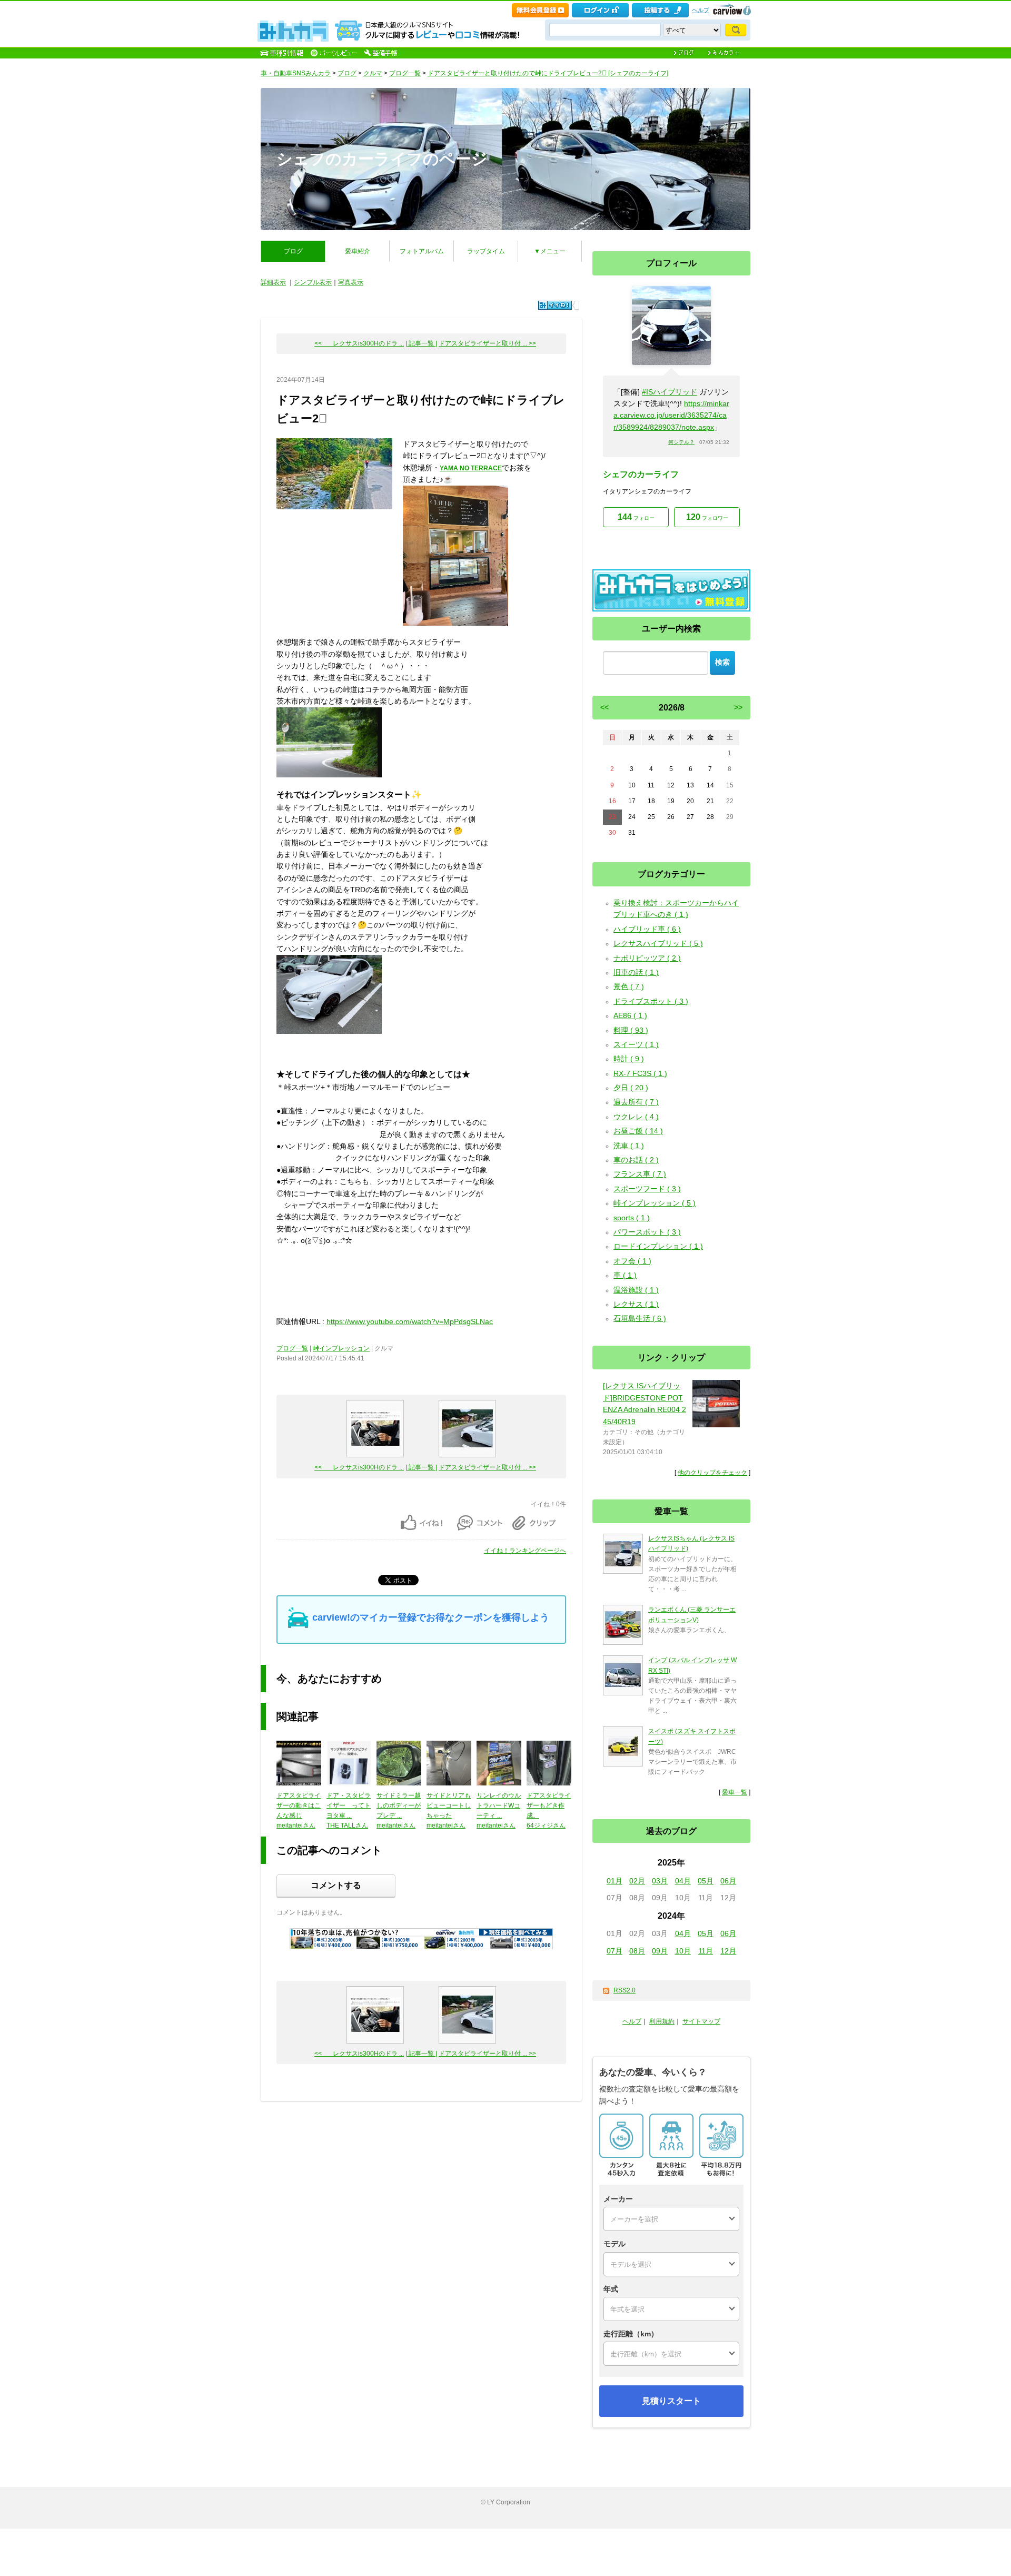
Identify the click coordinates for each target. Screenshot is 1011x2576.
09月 (660, 1951)
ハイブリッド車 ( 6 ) (647, 929)
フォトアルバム (422, 251)
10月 (683, 1951)
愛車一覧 (735, 1792)
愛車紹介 (358, 251)
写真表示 (351, 282)
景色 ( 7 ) (629, 986)
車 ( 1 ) (625, 1275)
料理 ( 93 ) (631, 1030)
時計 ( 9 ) (629, 1059)
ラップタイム (486, 251)
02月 (637, 1881)
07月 (614, 1951)
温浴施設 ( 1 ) (636, 1290)
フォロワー (707, 517)
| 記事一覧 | (421, 343)
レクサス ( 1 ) (636, 1304)
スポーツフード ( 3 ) (647, 1189)
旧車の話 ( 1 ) (636, 972)
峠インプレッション (341, 1348)
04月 (683, 1881)
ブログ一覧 (405, 73)
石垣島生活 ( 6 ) (640, 1318)
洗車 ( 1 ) (629, 1146)
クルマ (373, 73)
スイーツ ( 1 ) (636, 1044)
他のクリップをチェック (712, 1473)
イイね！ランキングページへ (525, 1551)
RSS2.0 (625, 1990)
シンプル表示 (313, 282)
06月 (728, 1881)
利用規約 (662, 2021)
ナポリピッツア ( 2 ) (647, 958)
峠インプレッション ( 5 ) (655, 1203)
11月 (706, 1951)
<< (604, 707)
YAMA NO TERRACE (471, 468)
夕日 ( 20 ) (631, 1088)
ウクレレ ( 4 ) (636, 1117)
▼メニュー (550, 251)
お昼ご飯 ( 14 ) (638, 1131)
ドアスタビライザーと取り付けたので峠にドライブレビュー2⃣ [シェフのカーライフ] (548, 73)
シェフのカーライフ (641, 474)
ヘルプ (701, 10)
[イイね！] (555, 305)
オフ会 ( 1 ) (632, 1261)
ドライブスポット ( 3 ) (651, 1001)
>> (738, 707)
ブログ (347, 73)
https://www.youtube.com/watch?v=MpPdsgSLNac (410, 1321)
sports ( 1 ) (632, 1218)
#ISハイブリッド (670, 392)
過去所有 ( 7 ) (636, 1102)
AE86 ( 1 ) (630, 1015)
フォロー (636, 517)
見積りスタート (671, 2401)
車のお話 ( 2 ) (636, 1160)
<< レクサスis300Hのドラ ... (359, 343)
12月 (728, 1951)
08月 (637, 1951)
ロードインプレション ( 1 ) (658, 1246)
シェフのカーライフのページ (382, 159)
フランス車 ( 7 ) (640, 1174)
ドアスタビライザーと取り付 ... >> (487, 343)
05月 (706, 1881)
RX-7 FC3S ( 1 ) (640, 1073)
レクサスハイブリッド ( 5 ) (658, 943)
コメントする (336, 1885)
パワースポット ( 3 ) (647, 1232)
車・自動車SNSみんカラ (296, 73)
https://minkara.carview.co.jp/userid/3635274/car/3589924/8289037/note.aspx (671, 415)
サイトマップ (701, 2021)
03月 (660, 1881)
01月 (614, 1881)
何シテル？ (681, 442)
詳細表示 (273, 282)
